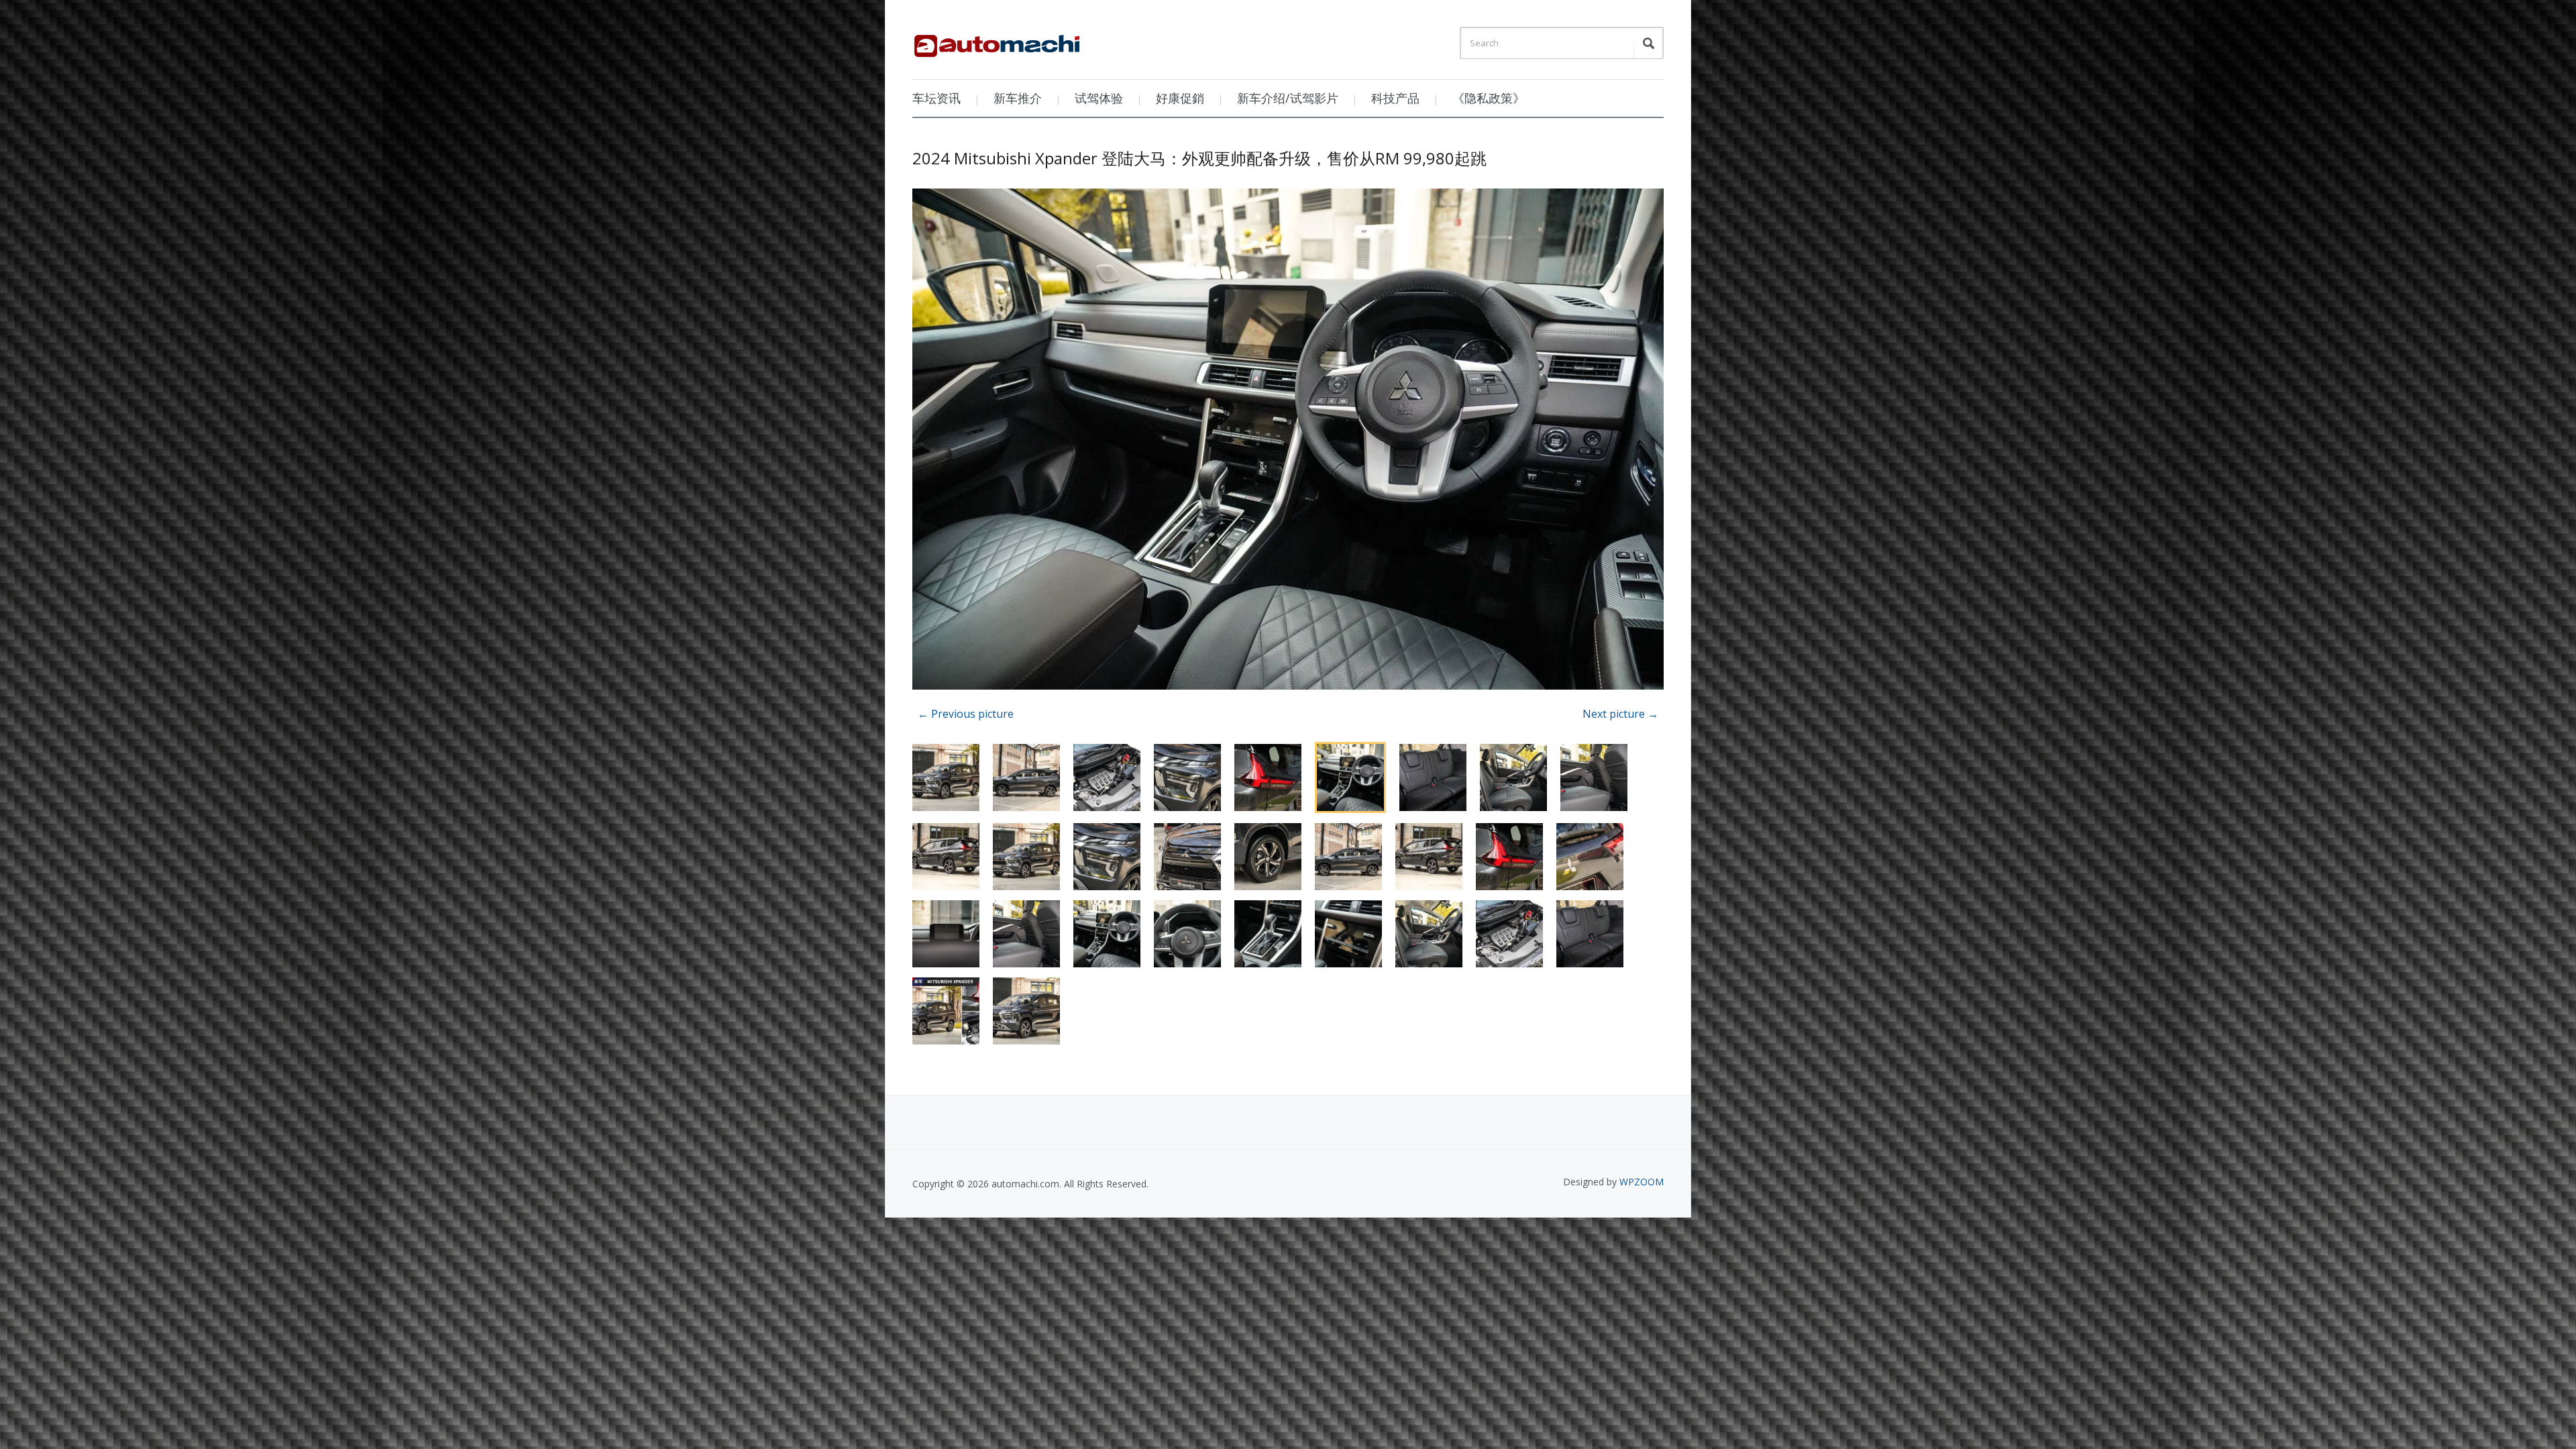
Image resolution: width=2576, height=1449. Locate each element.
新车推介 (1018, 98)
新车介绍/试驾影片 (1288, 98)
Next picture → (1620, 714)
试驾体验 (1099, 98)
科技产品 (1395, 98)
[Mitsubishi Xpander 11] (1288, 441)
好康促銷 (1180, 98)
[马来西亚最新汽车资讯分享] (997, 41)
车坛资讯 (936, 98)
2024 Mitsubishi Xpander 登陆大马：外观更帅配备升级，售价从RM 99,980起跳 (1199, 158)
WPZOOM (1642, 1182)
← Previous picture (966, 714)
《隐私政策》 (1489, 98)
